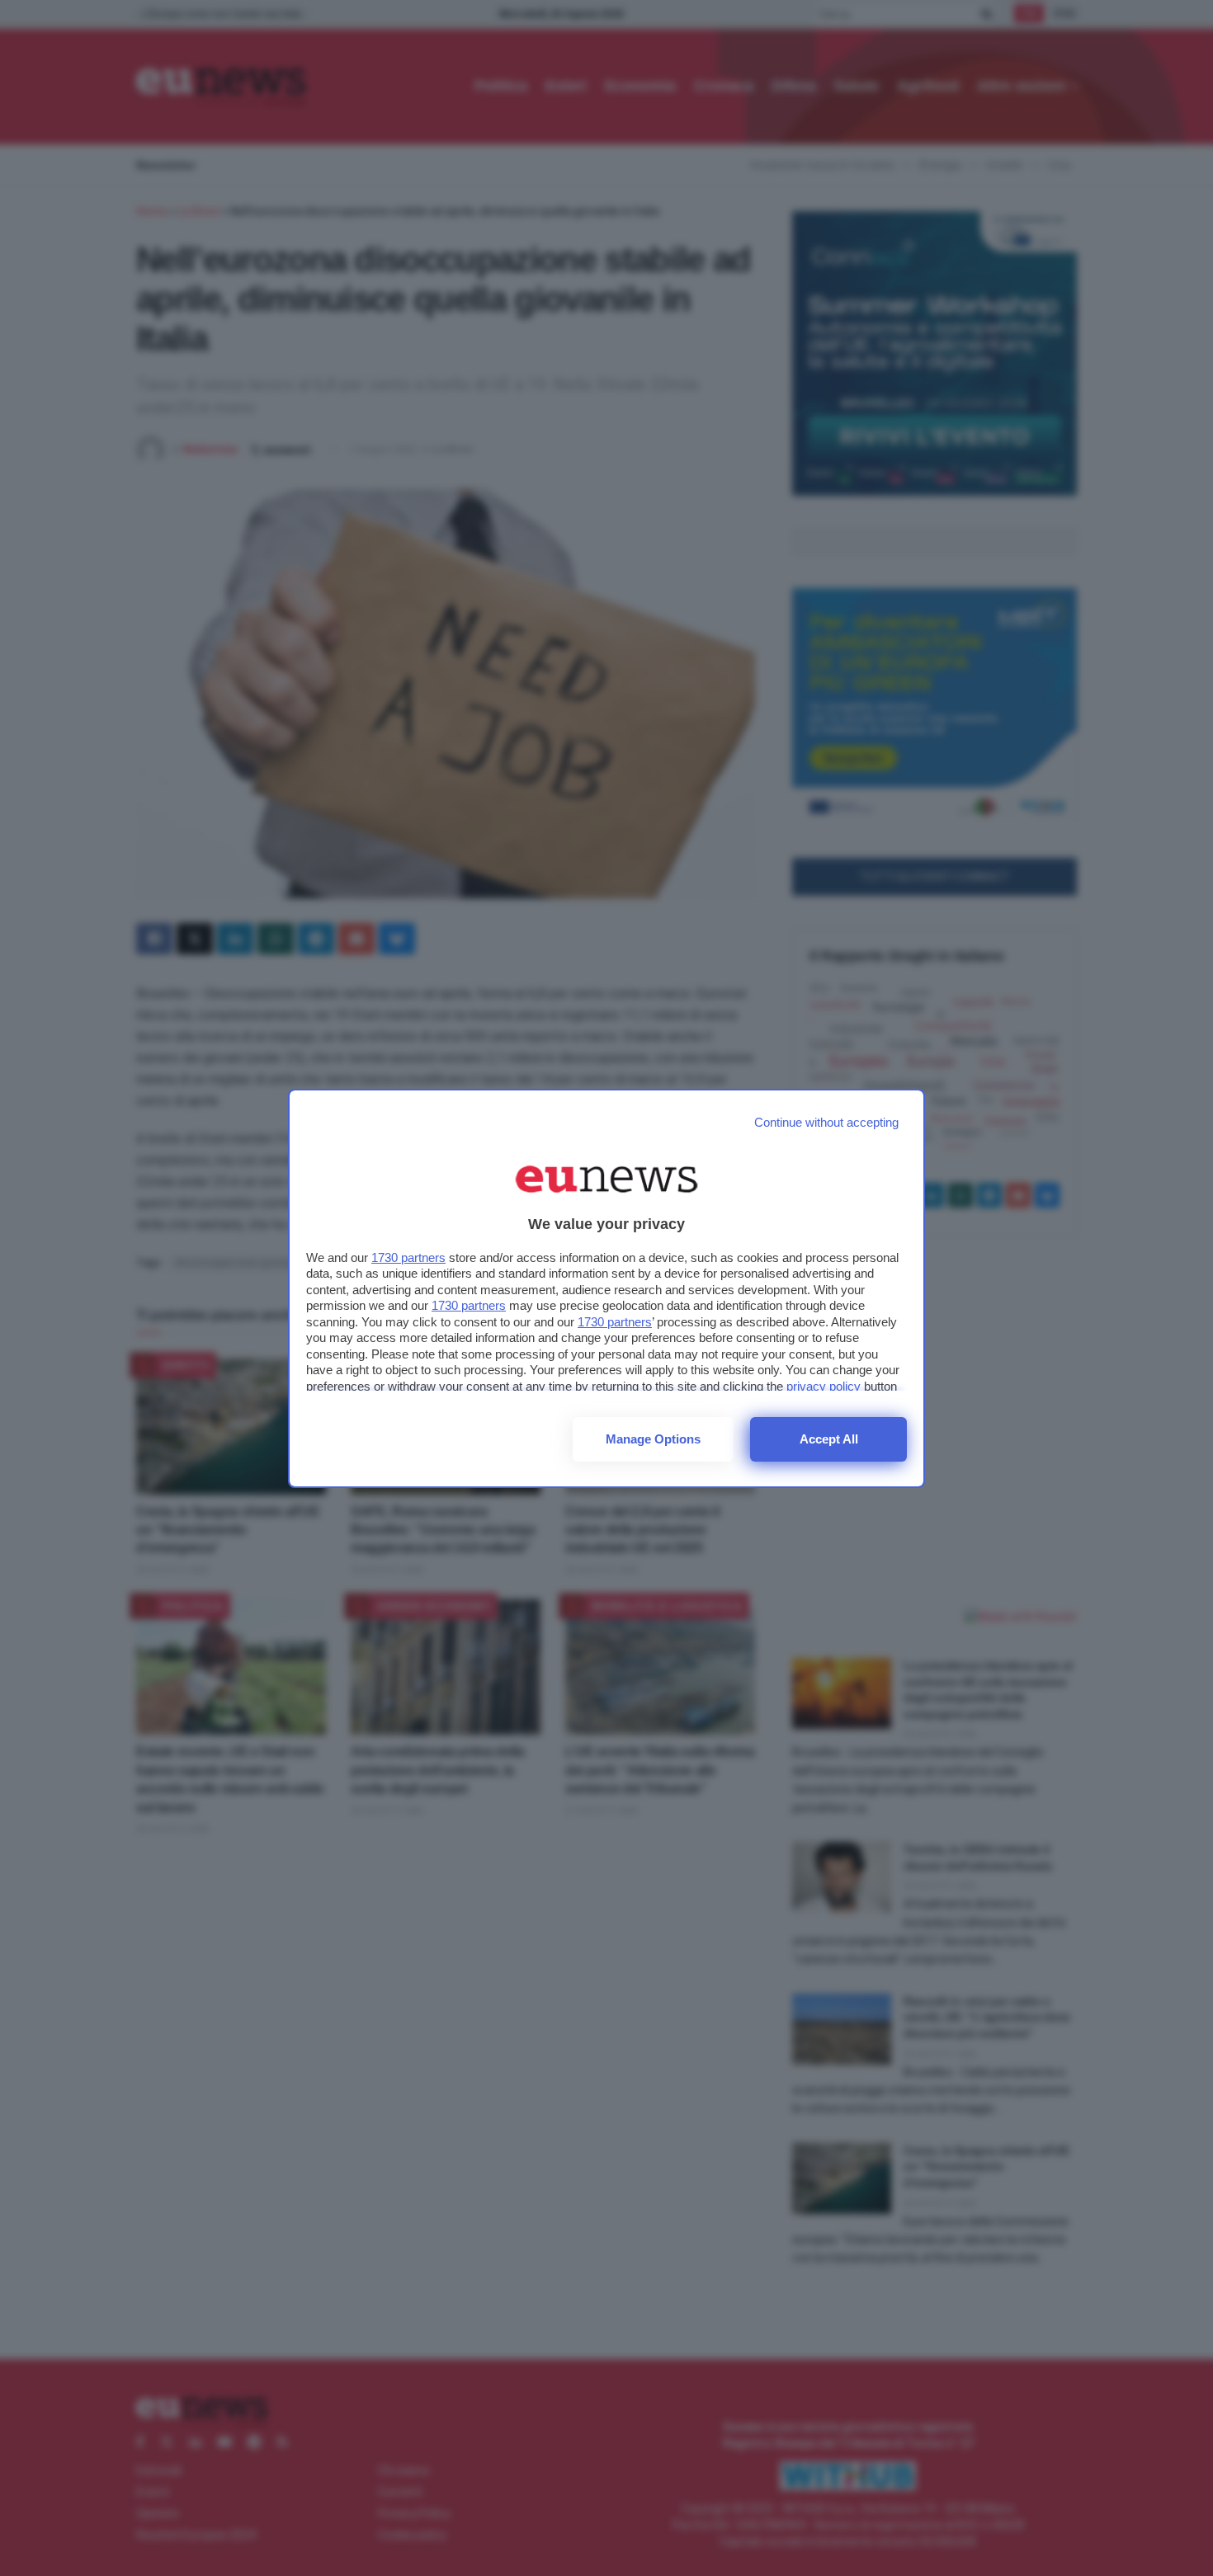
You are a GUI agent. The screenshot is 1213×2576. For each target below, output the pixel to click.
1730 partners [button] (408, 1257)
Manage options (653, 1439)
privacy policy (824, 1386)
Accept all (829, 1439)
